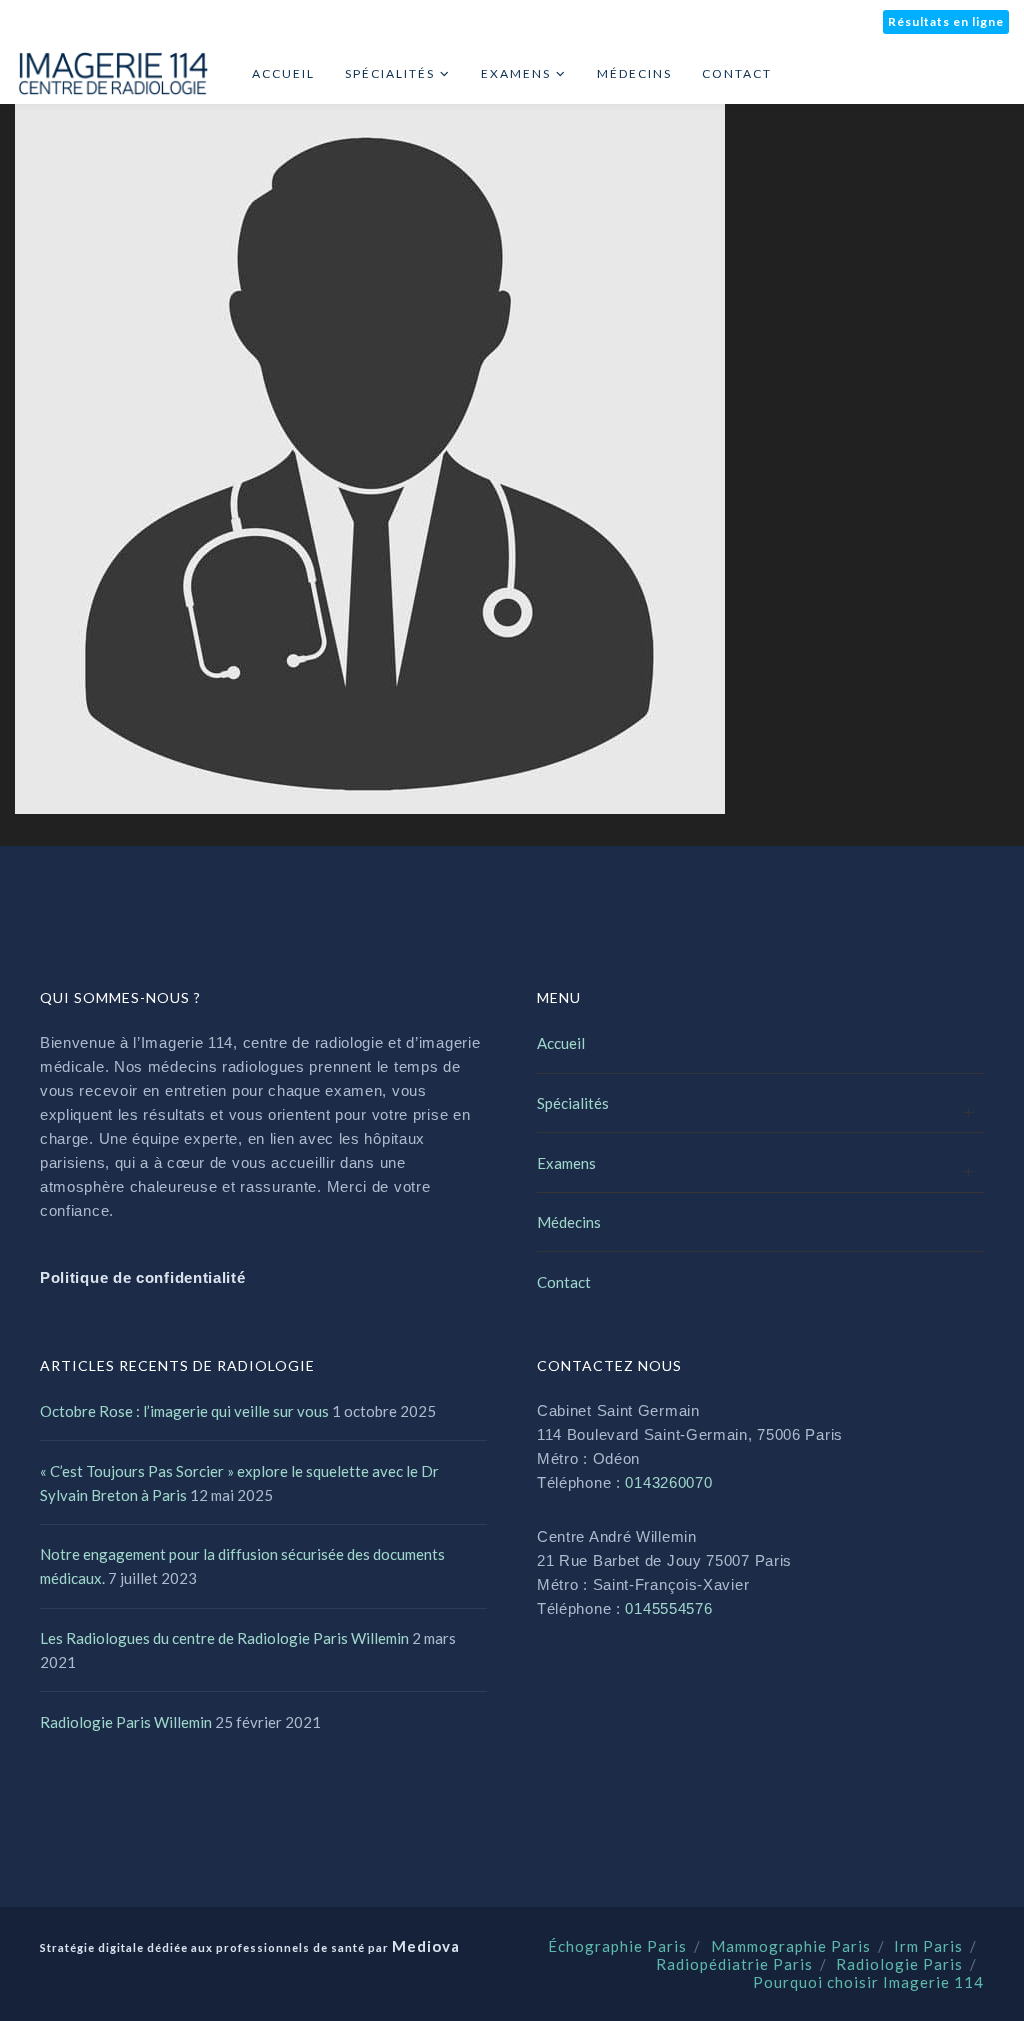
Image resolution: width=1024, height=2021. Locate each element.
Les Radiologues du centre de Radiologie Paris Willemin (224, 1638)
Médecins (569, 1222)
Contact (564, 1282)
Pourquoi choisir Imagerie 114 (868, 1982)
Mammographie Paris (791, 1946)
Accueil (561, 1043)
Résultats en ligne (946, 21)
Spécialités (573, 1103)
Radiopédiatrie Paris (734, 1964)
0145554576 (668, 1608)
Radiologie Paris (899, 1964)
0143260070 (668, 1482)
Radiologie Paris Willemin (126, 1722)
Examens (566, 1163)
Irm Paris (928, 1946)
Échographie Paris (617, 1946)
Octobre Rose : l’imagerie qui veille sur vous (184, 1411)
